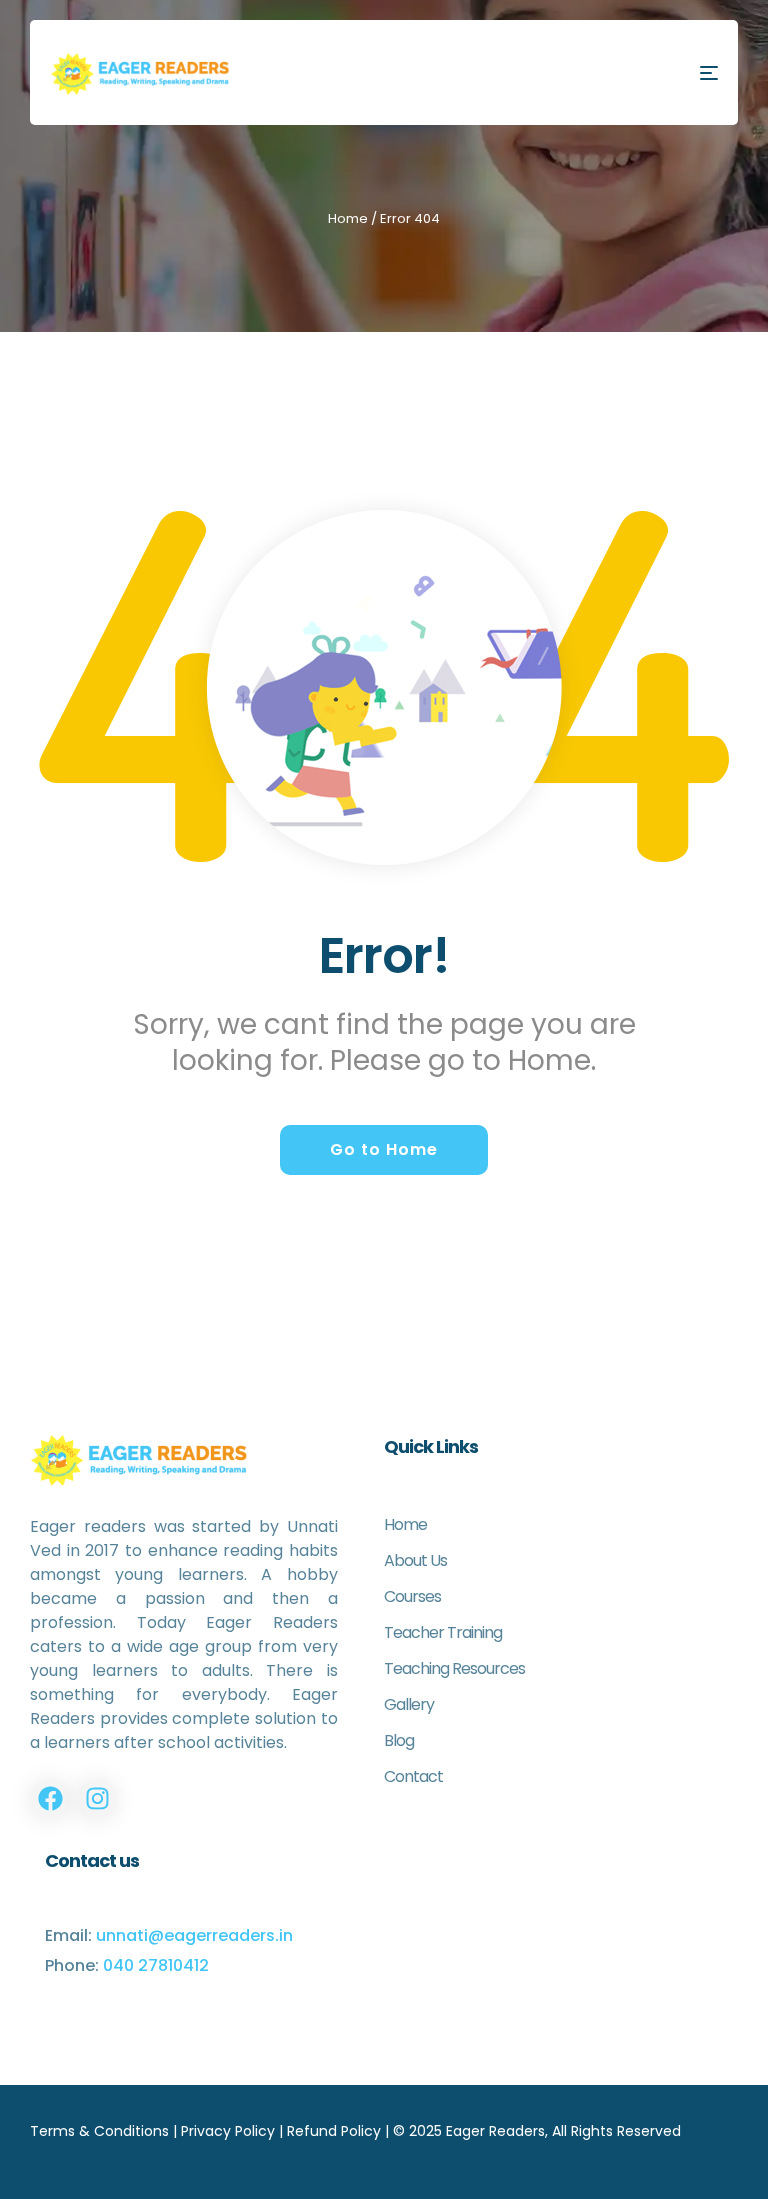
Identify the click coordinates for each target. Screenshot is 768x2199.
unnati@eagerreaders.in (194, 1935)
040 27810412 (156, 1965)
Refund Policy (334, 2131)
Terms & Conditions (99, 2131)
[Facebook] (50, 1799)
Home (348, 218)
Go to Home (384, 1149)
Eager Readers (495, 2131)
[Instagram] (97, 1799)
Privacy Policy (228, 2131)
